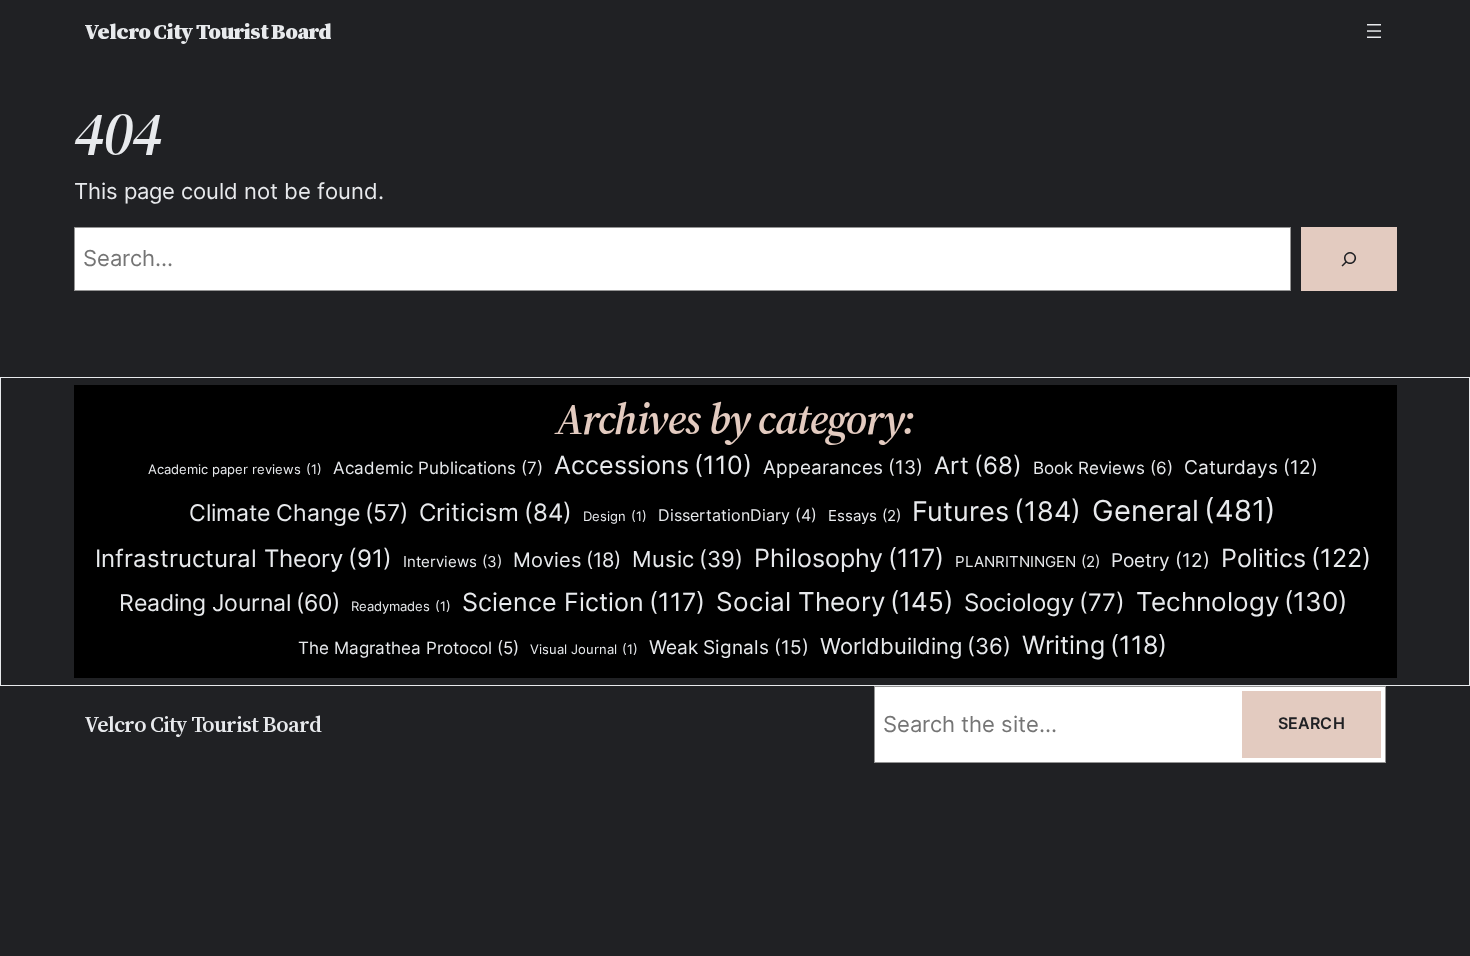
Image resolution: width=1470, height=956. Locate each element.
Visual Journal (584, 649)
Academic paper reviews (235, 469)
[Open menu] (1374, 31)
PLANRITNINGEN (1027, 562)
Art (978, 465)
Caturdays (1251, 467)
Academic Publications (438, 467)
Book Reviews (1103, 468)
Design (615, 516)
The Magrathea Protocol (408, 648)
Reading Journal (229, 602)
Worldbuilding (915, 646)
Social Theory (834, 601)
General (1184, 510)
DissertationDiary (737, 515)
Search (1311, 723)
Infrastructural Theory (243, 558)
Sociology (1044, 602)
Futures (996, 511)
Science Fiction (583, 602)
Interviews (452, 561)
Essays (864, 516)
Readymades (401, 606)
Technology (1241, 601)
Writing (1094, 645)
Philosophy (849, 558)
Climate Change (298, 513)
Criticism (495, 512)
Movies (567, 560)
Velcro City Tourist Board (207, 31)
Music (687, 559)
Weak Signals (729, 647)
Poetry (1160, 560)
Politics (1296, 557)
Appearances (843, 467)
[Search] (1349, 259)
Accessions (653, 465)
